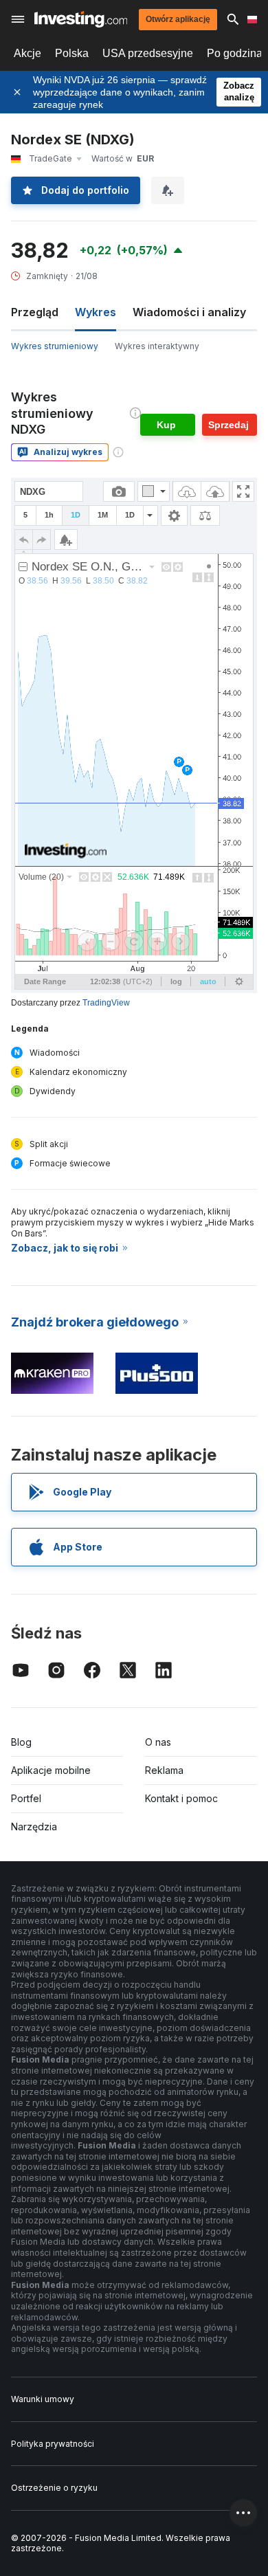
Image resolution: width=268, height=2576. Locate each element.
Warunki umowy (43, 2399)
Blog (21, 1742)
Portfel (26, 1798)
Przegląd (35, 312)
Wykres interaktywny (157, 346)
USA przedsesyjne (148, 53)
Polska (72, 53)
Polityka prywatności (53, 2444)
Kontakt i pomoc (181, 1798)
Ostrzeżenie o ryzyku (54, 2488)
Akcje (27, 53)
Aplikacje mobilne (51, 1770)
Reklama (164, 1770)
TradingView (106, 1003)
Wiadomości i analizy (189, 312)
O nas (158, 1742)
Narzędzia (34, 1826)
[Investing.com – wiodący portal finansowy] (81, 19)
